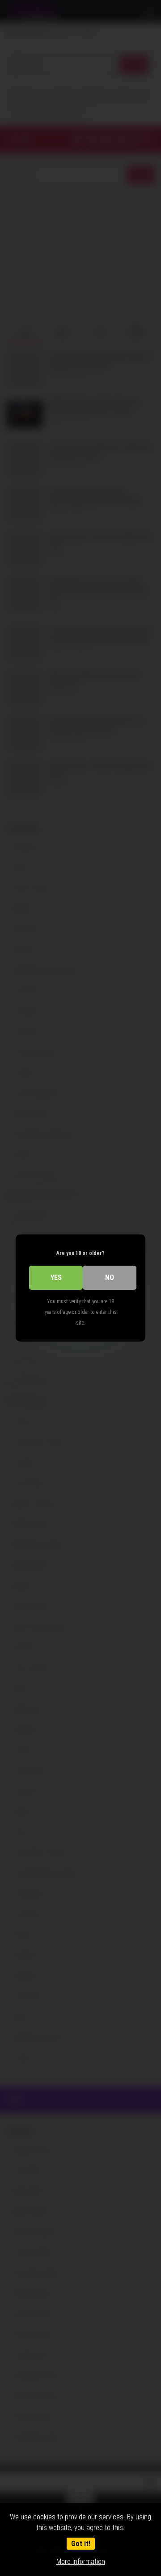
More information (81, 2561)
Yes (56, 1278)
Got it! (81, 2544)
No (110, 1278)
